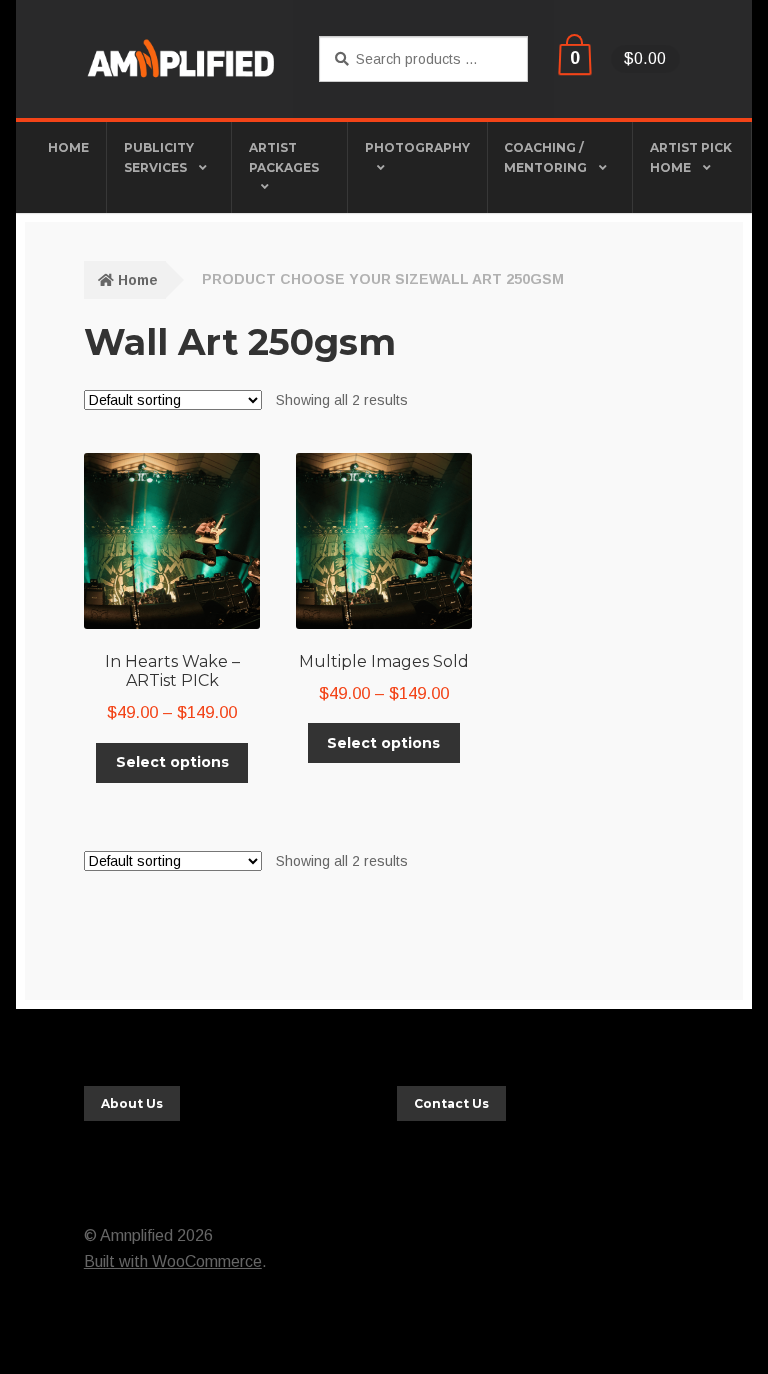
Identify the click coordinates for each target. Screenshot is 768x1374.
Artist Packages (284, 157)
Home (138, 280)
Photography (417, 147)
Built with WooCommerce (173, 1261)
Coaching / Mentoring (545, 157)
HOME (68, 147)
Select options (172, 762)
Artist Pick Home (691, 157)
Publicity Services (159, 157)
